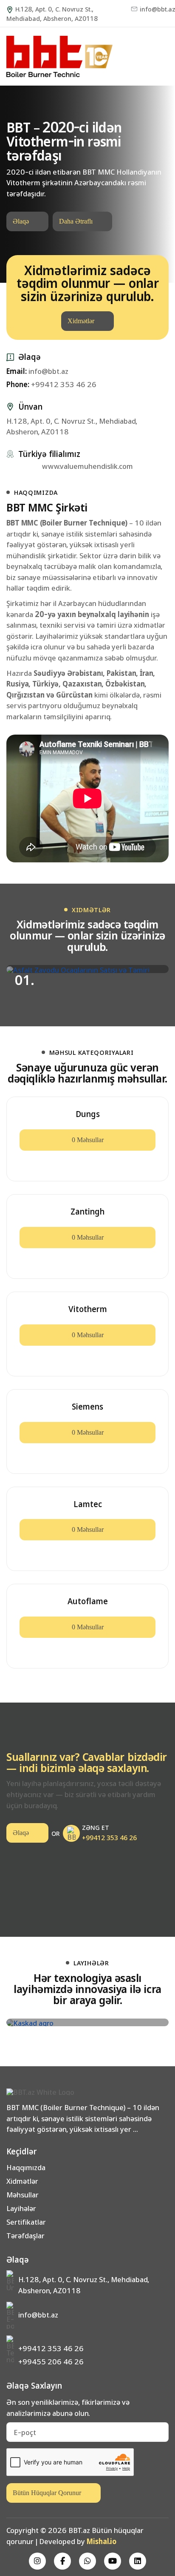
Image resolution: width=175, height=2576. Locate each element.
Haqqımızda (26, 2167)
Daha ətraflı (76, 221)
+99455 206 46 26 (51, 2361)
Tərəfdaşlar (25, 2235)
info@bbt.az (154, 9)
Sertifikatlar (26, 2222)
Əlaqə (21, 221)
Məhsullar (23, 2194)
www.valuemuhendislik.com (87, 466)
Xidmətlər (81, 321)
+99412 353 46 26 (51, 384)
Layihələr (21, 2208)
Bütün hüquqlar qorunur (47, 2493)
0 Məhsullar (88, 1140)
